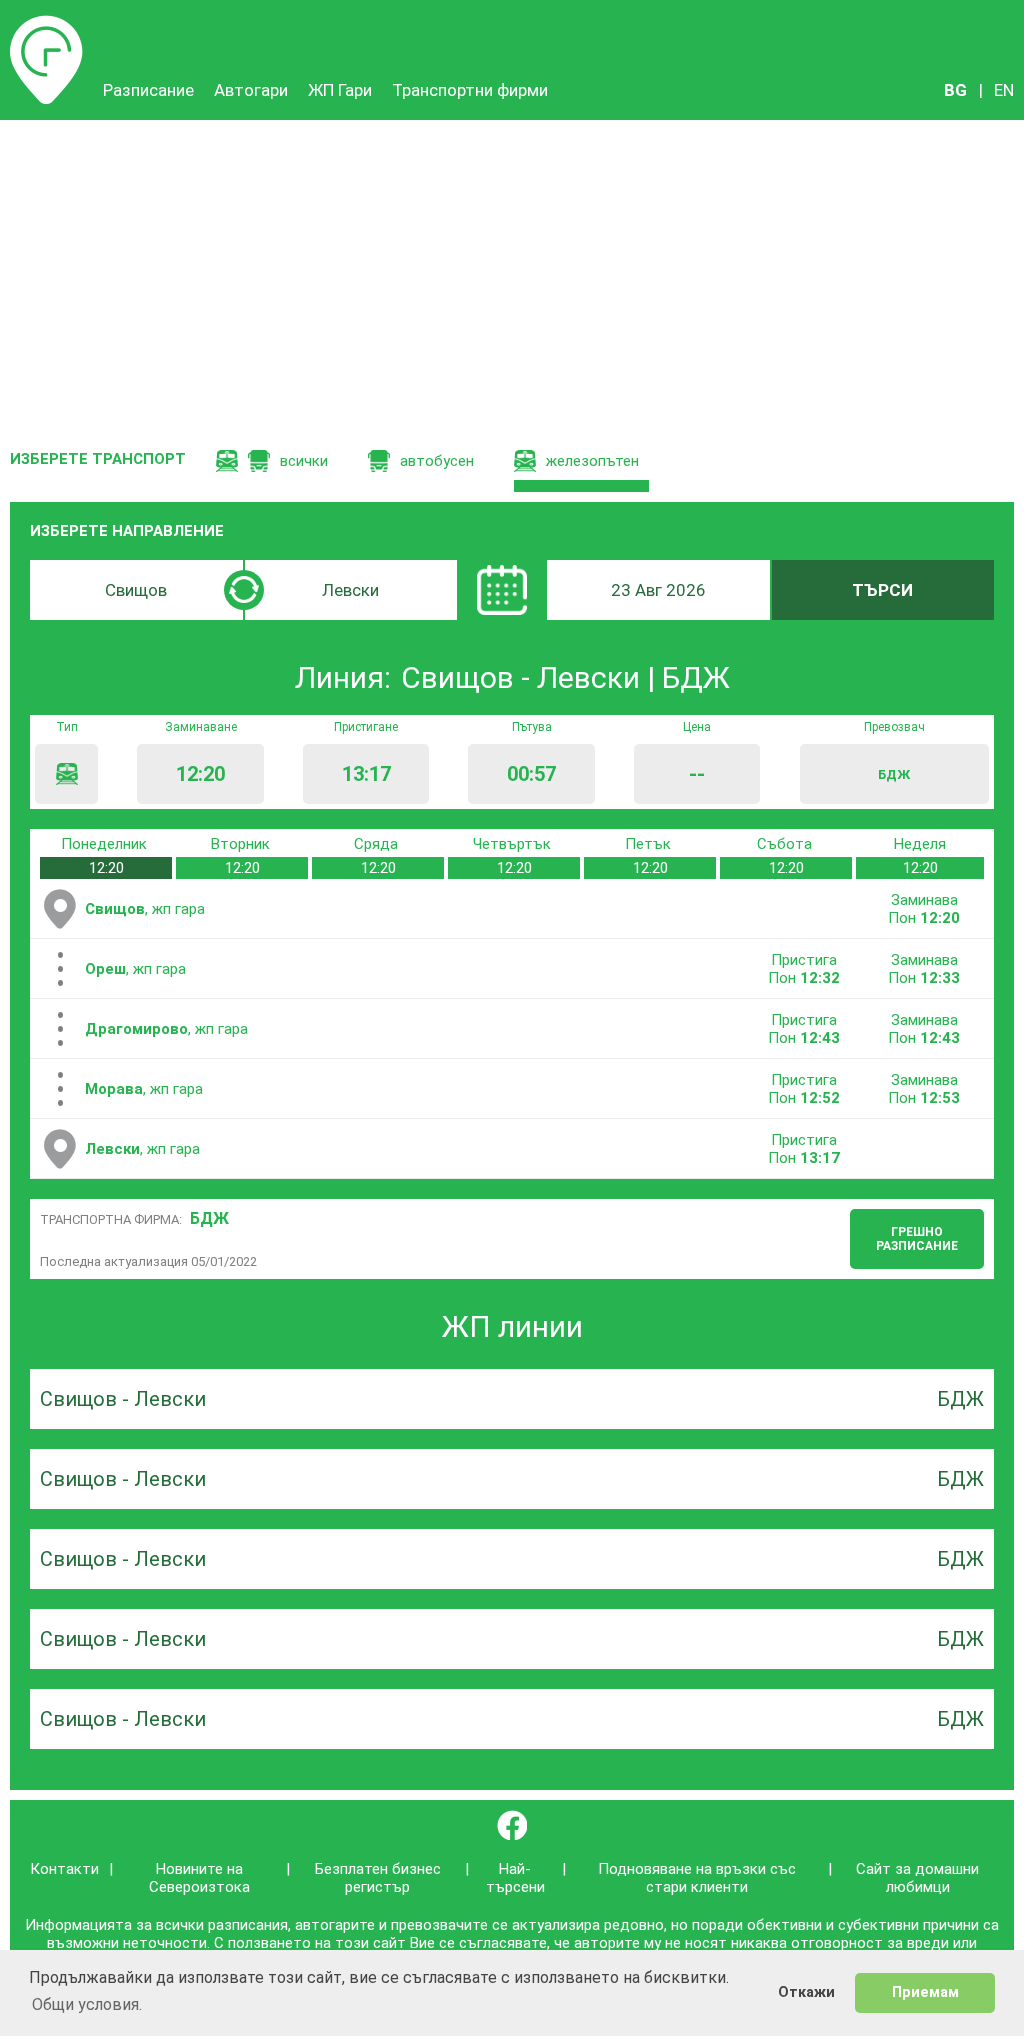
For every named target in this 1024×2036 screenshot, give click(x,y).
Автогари (251, 90)
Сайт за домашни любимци (917, 1878)
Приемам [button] (925, 1992)
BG (955, 90)
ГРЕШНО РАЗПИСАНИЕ (917, 1239)
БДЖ (209, 1218)
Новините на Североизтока (199, 1878)
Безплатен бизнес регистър (378, 1878)
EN (1004, 90)
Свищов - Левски (123, 1399)
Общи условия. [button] (87, 2004)
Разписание (46, 25)
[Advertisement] (512, 270)
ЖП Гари (340, 90)
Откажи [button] (806, 1992)
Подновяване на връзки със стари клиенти (697, 1878)
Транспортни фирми (470, 90)
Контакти (64, 1869)
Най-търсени (515, 1878)
